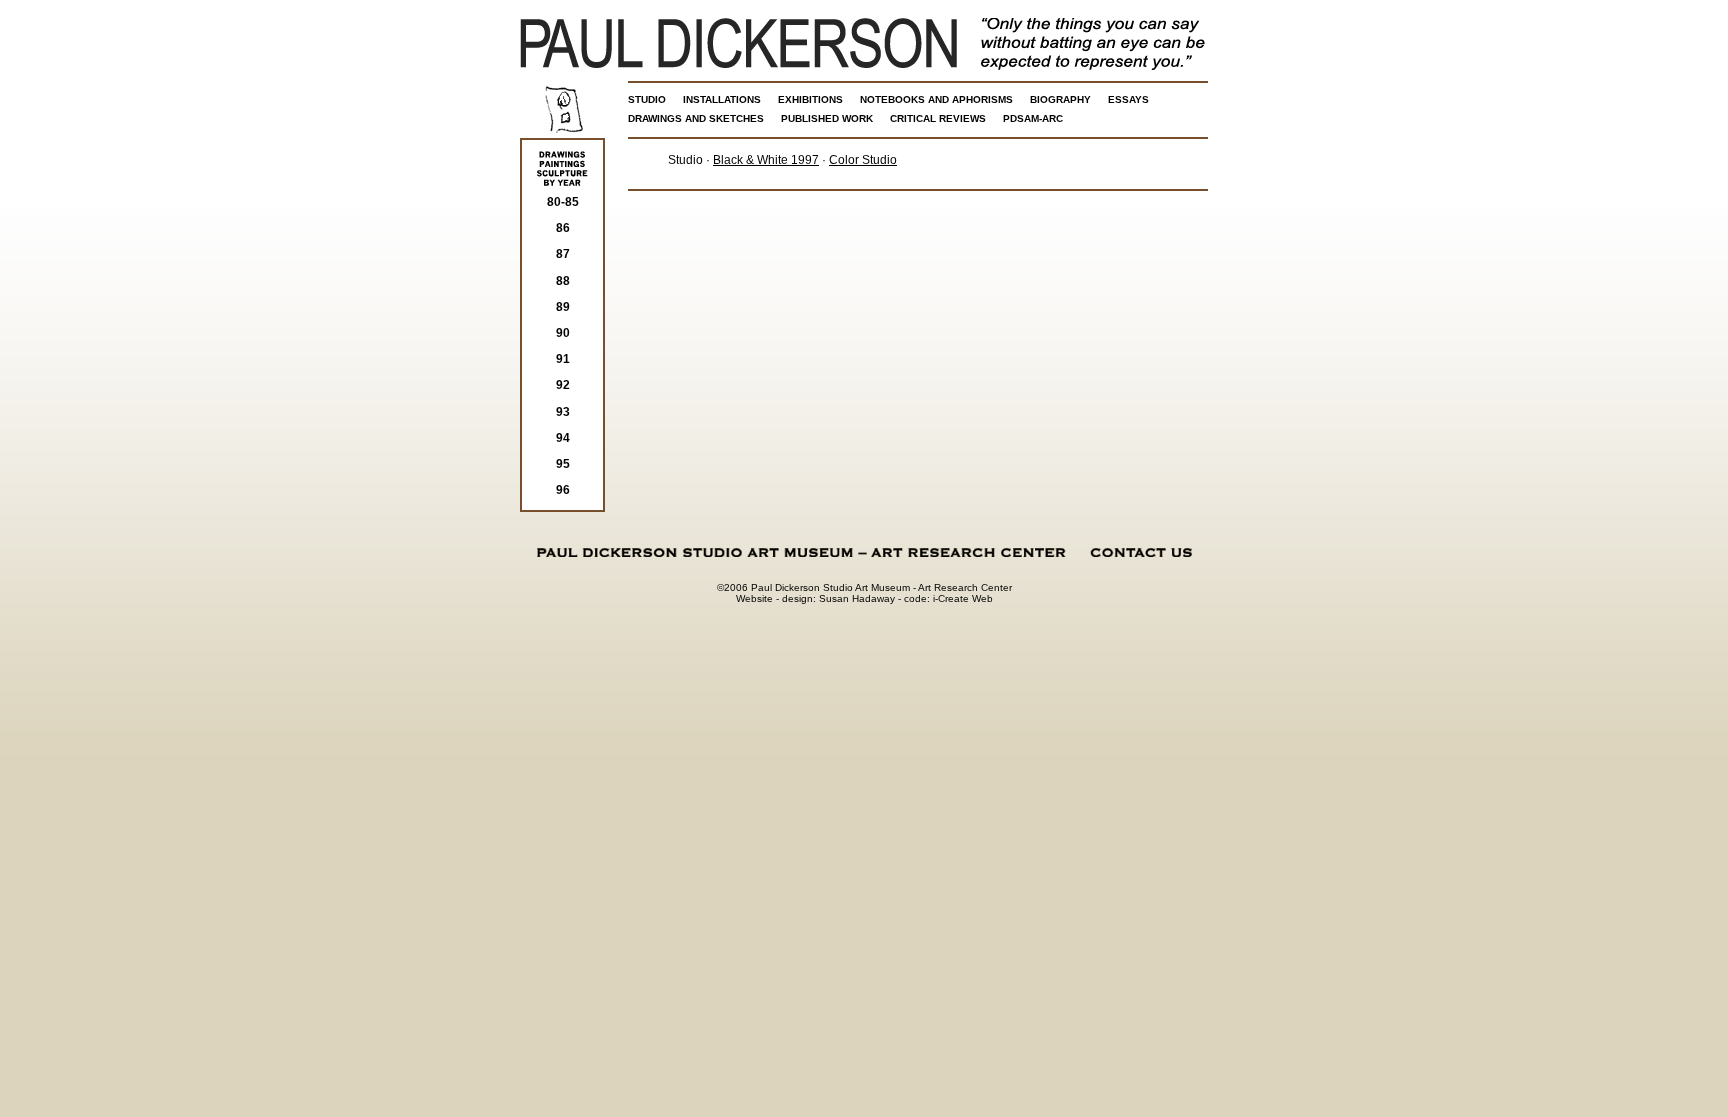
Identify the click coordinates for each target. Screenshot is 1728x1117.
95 (563, 464)
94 (563, 438)
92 (563, 385)
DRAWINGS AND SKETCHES (696, 118)
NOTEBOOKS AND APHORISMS (936, 99)
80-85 (563, 202)
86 (563, 228)
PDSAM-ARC (1033, 118)
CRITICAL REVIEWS (938, 118)
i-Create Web (963, 598)
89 (563, 307)
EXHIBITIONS (810, 99)
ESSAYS (1128, 99)
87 (563, 254)
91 (563, 359)
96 (563, 490)
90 (563, 333)
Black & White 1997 (766, 160)
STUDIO (647, 99)
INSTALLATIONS (722, 99)
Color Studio (863, 160)
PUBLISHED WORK (827, 118)
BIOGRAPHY (1060, 99)
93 (563, 412)
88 (563, 281)
